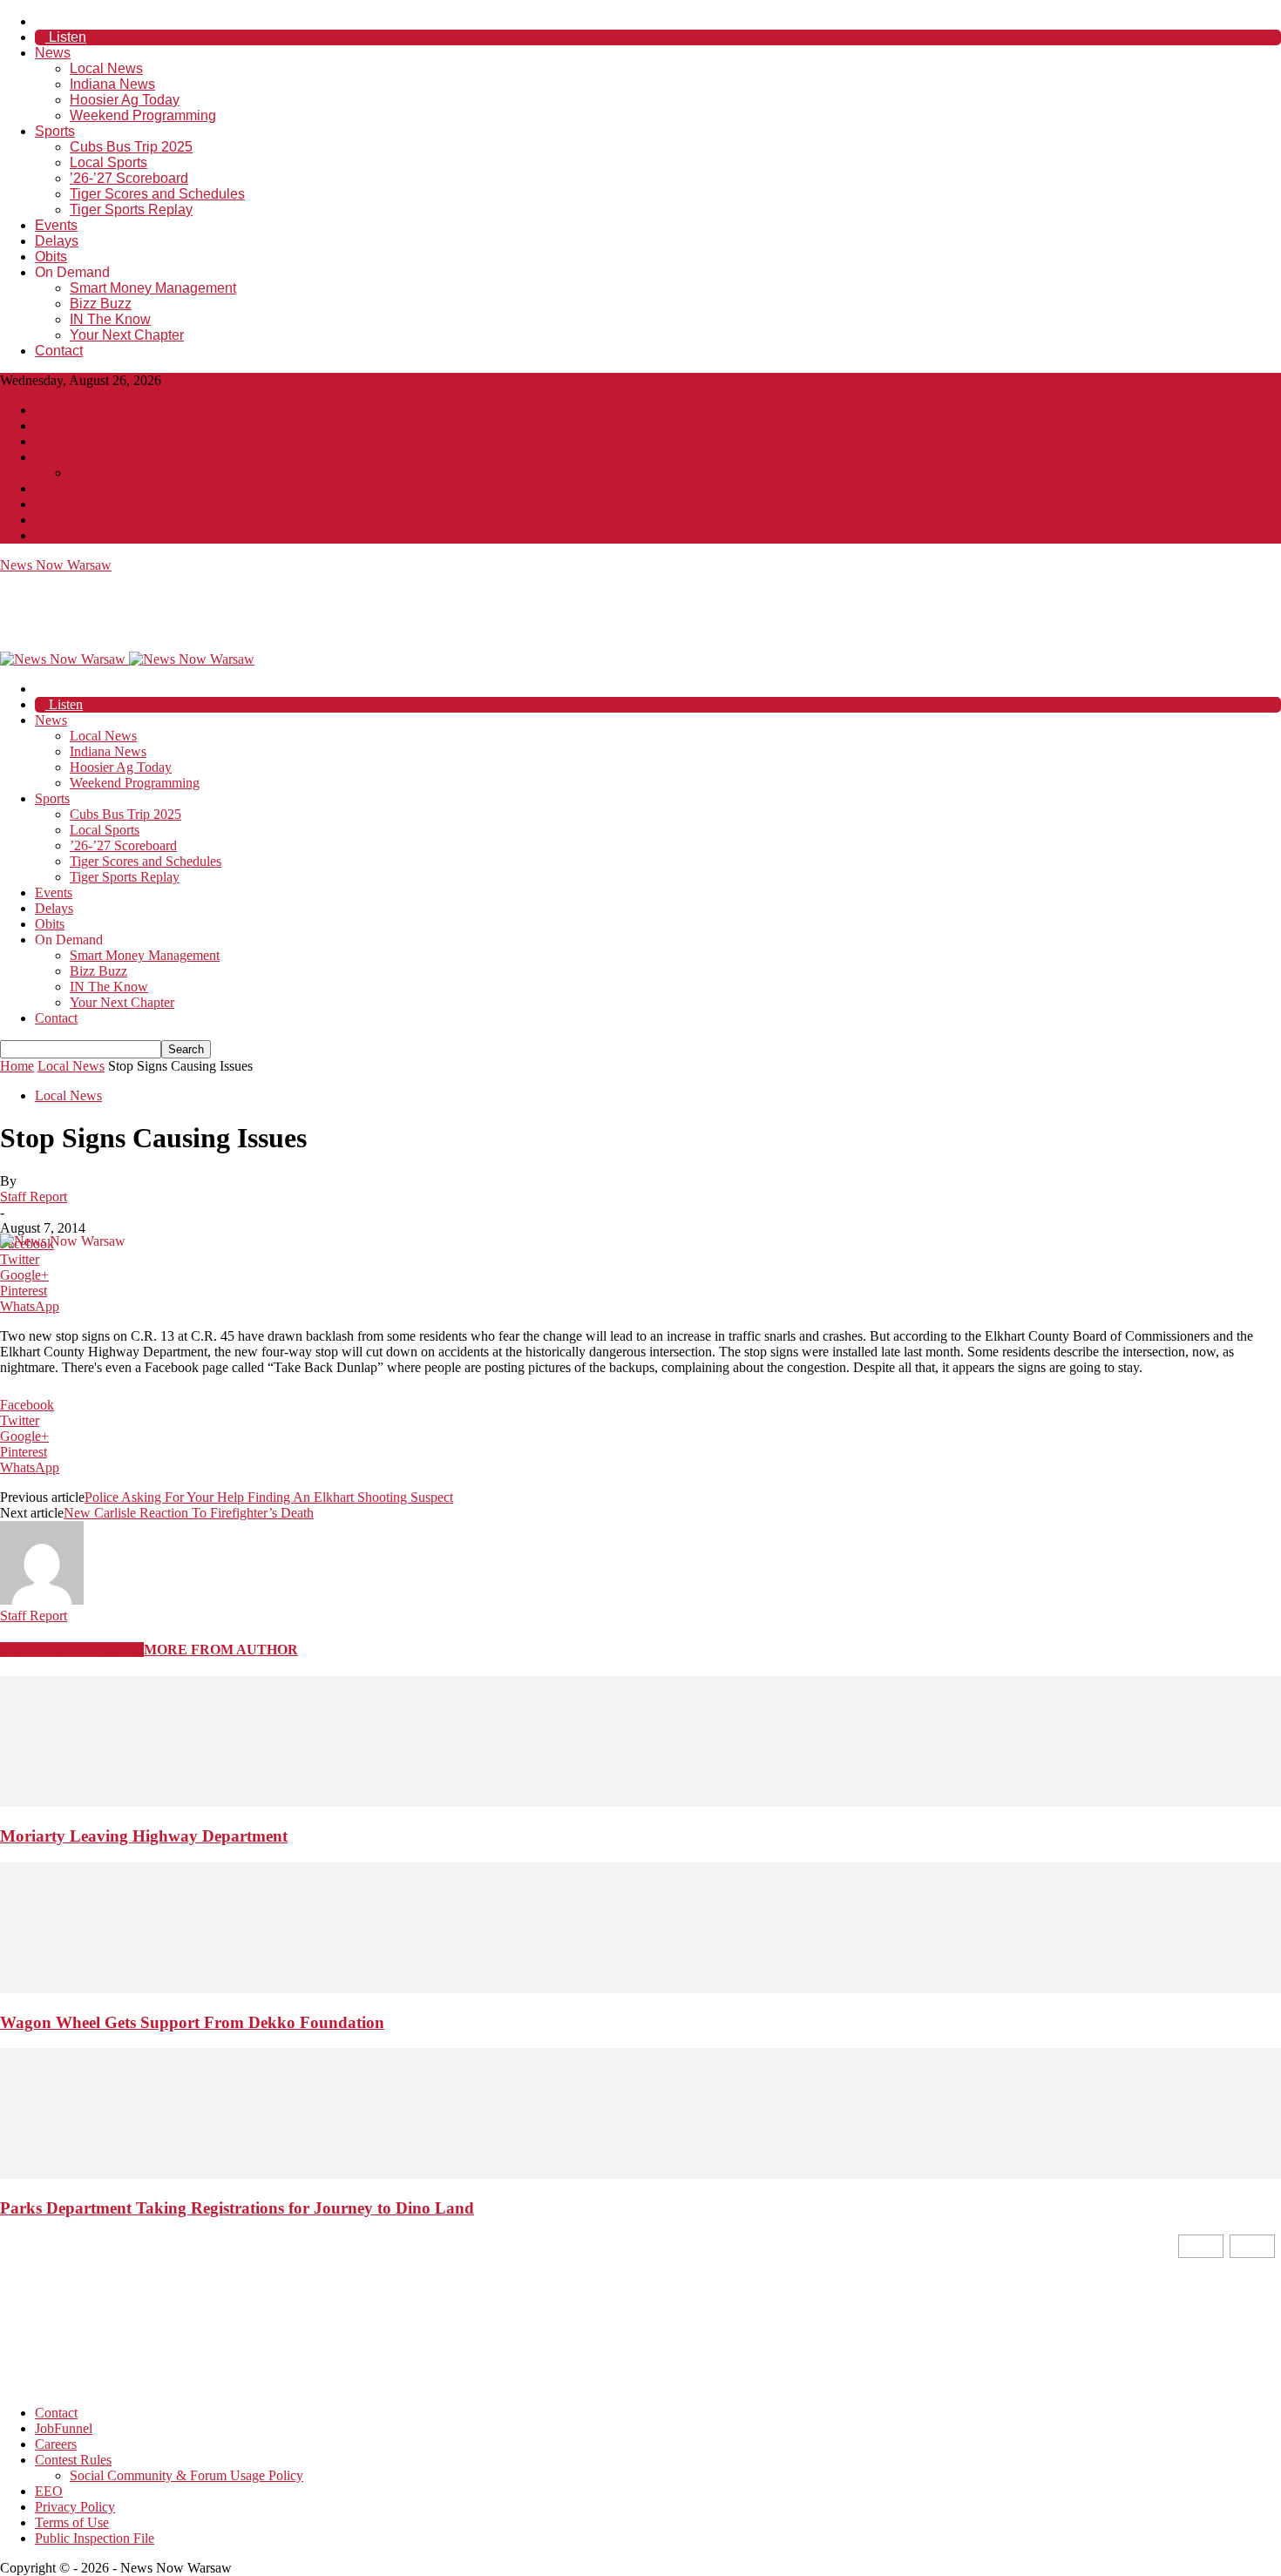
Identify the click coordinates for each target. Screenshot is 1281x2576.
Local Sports (108, 162)
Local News (106, 68)
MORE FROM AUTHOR (221, 1650)
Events (56, 225)
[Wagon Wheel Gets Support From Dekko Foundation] (640, 1988)
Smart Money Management (153, 288)
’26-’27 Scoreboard (129, 178)
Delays (57, 241)
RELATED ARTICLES (72, 1650)
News (53, 53)
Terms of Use (72, 520)
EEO (49, 488)
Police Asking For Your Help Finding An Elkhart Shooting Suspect (269, 1497)
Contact (59, 351)
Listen (66, 37)
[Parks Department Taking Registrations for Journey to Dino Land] (640, 2174)
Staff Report (34, 1197)
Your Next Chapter (127, 335)
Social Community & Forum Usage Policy (186, 473)
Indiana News (112, 84)
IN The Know (110, 319)
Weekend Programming (143, 115)
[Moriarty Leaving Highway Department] (640, 1802)
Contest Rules (73, 457)
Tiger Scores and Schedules (157, 194)
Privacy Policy (75, 504)
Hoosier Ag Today (125, 100)
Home (17, 1066)
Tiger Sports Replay (131, 210)
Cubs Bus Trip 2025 (131, 147)
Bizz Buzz (101, 304)
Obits (51, 257)
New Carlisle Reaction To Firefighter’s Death (189, 1513)
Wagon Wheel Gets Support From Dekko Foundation (192, 2022)
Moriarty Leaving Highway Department (144, 1836)
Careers (56, 441)
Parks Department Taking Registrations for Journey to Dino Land (237, 2208)
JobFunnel (64, 426)
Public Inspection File (95, 535)
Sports (55, 131)
